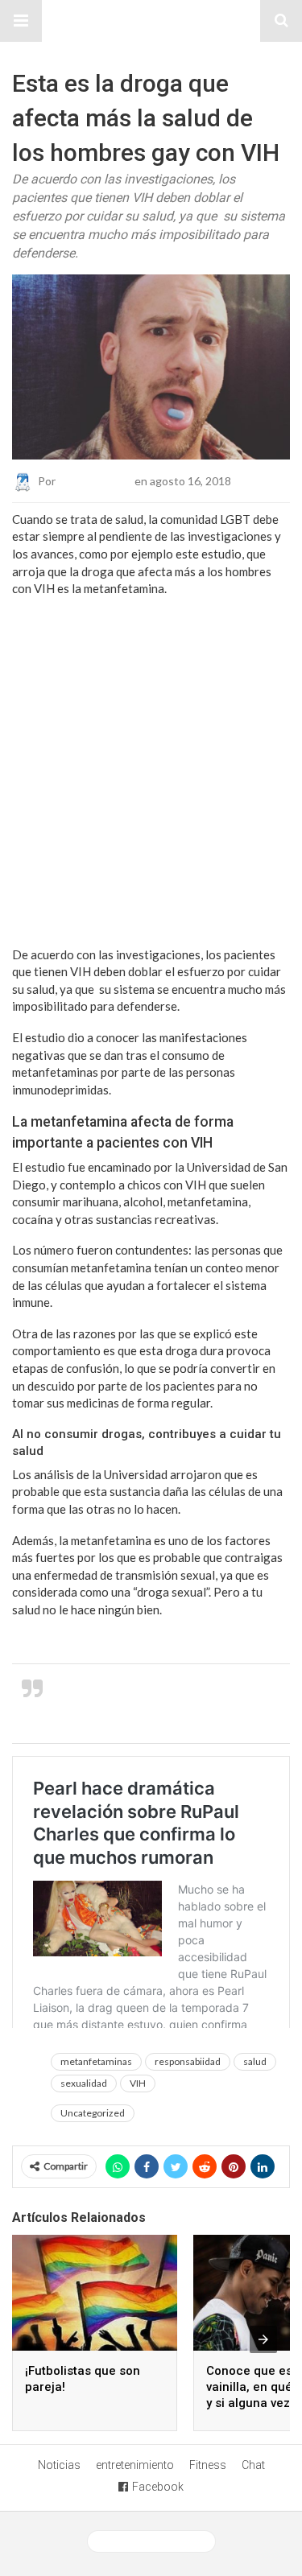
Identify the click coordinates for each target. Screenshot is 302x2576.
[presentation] (263, 2339)
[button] (21, 21)
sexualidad (84, 2083)
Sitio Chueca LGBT (151, 21)
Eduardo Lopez (95, 480)
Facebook (158, 2487)
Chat (253, 2465)
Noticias (59, 2465)
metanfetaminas (96, 2061)
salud (255, 2061)
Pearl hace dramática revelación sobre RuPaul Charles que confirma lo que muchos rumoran (169, 1703)
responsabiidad (188, 2061)
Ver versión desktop (157, 2541)
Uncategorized (93, 2113)
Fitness (208, 2465)
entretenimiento (135, 2465)
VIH (138, 2083)
